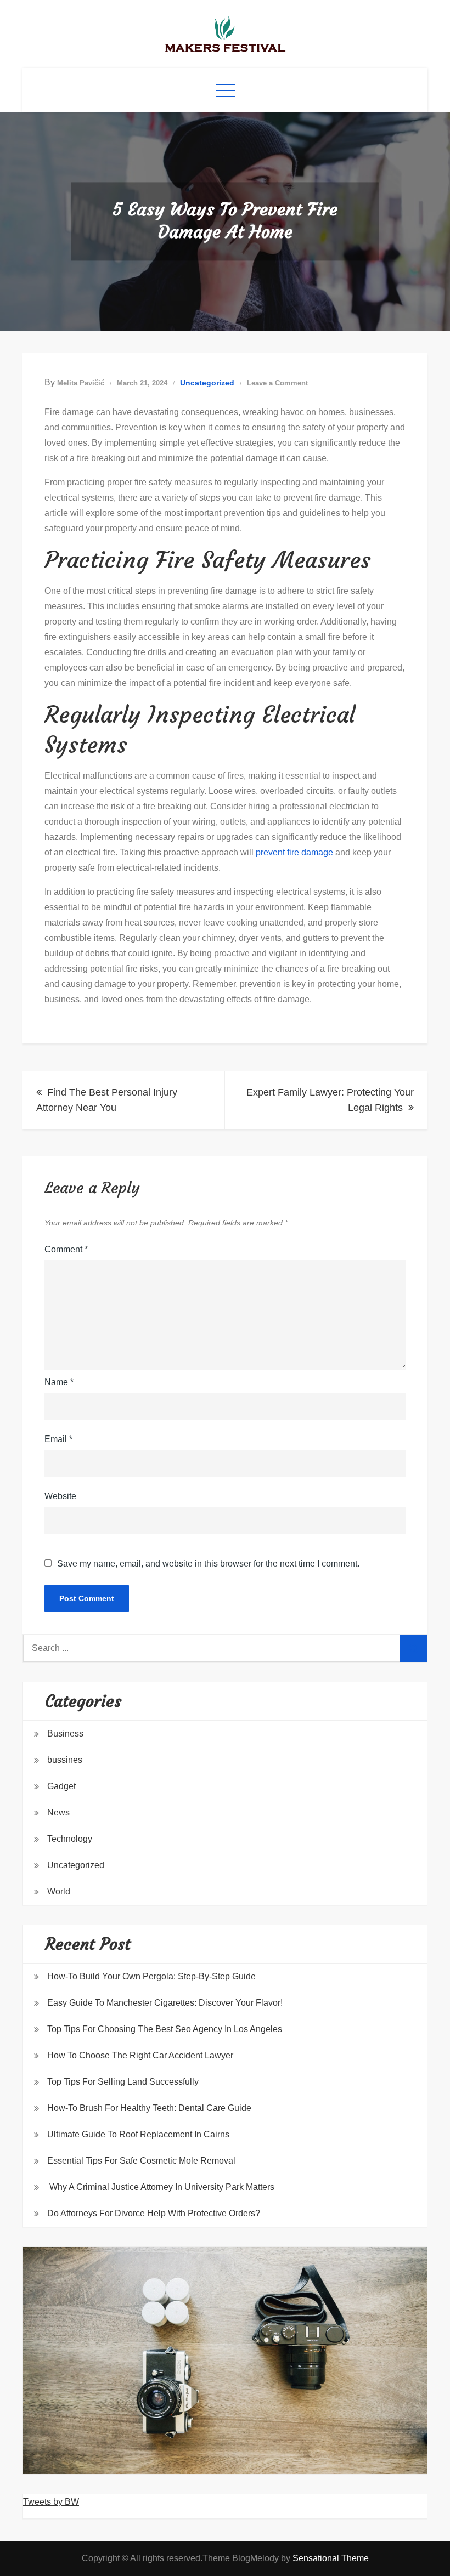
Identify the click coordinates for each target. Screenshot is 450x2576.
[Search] (413, 1648)
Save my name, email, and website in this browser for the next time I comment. (208, 1564)
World (59, 1891)
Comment (66, 1249)
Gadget (61, 1786)
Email (58, 1439)
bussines (65, 1760)
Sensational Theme (331, 2558)
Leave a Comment (277, 383)
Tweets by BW (51, 2502)
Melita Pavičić (81, 383)
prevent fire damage (294, 852)
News (58, 1812)
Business (65, 1734)
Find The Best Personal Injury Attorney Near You (107, 1100)
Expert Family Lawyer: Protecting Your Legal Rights (330, 1100)
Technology (70, 1839)
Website (60, 1496)
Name (59, 1382)
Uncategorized (207, 383)
